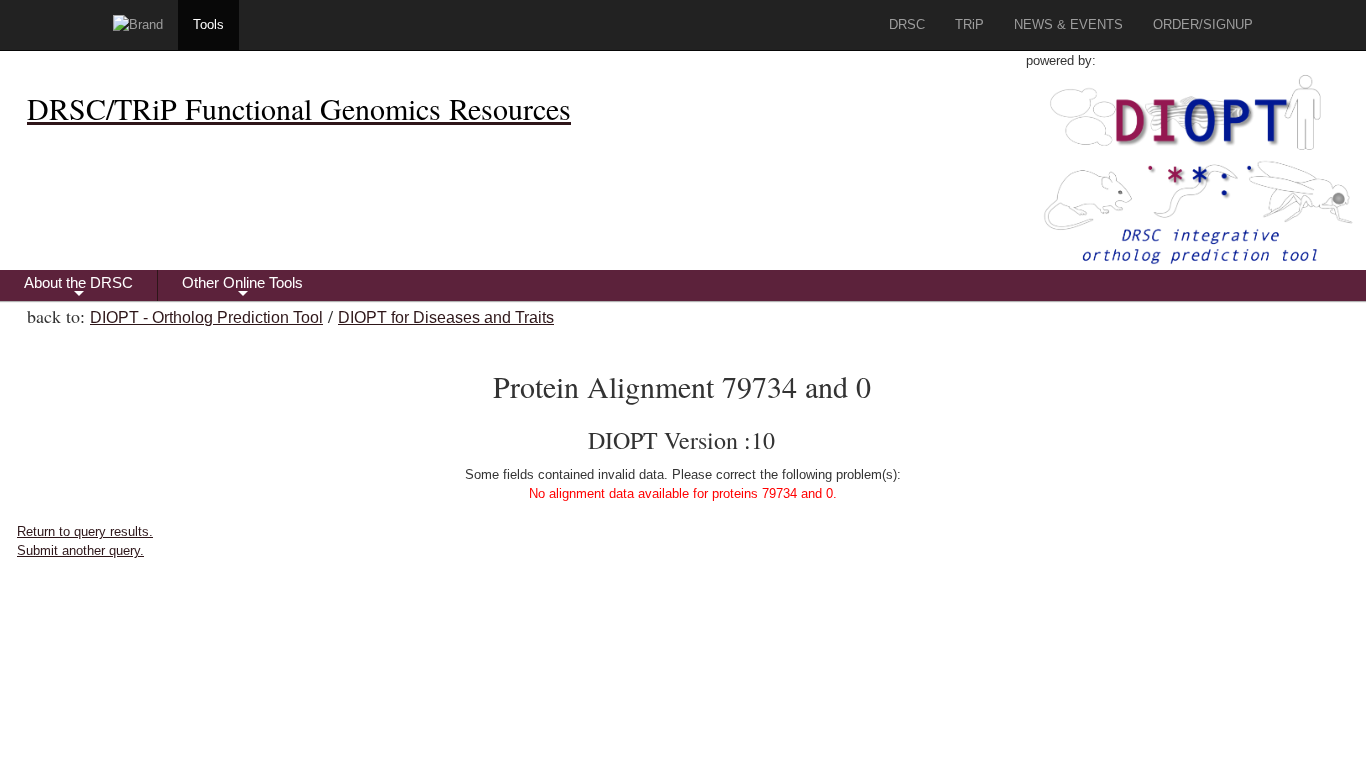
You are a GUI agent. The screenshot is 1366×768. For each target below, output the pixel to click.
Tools (208, 24)
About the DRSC (78, 287)
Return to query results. (85, 531)
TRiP (969, 24)
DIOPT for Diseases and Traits (446, 317)
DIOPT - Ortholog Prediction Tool (206, 317)
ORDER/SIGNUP (1203, 24)
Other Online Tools (242, 287)
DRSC (907, 24)
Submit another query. (80, 550)
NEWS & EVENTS (1068, 24)
